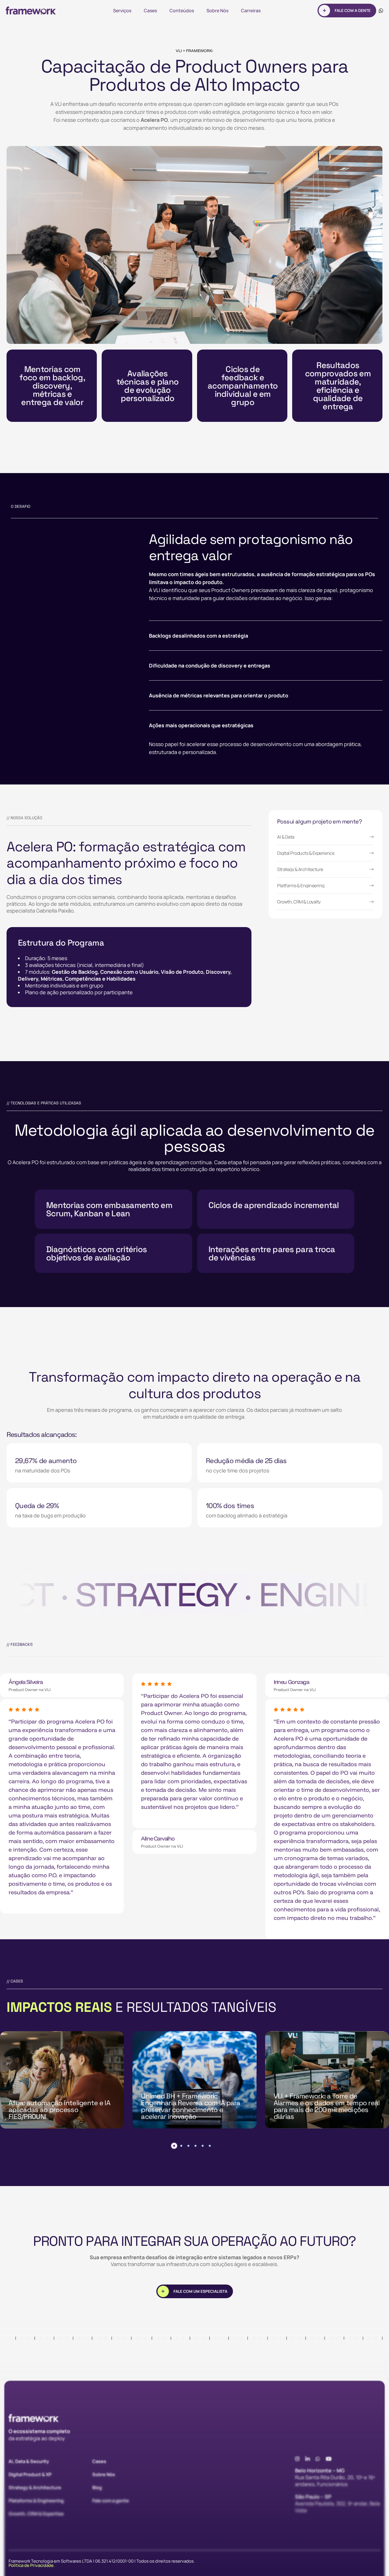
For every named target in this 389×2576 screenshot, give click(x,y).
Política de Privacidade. (32, 2565)
